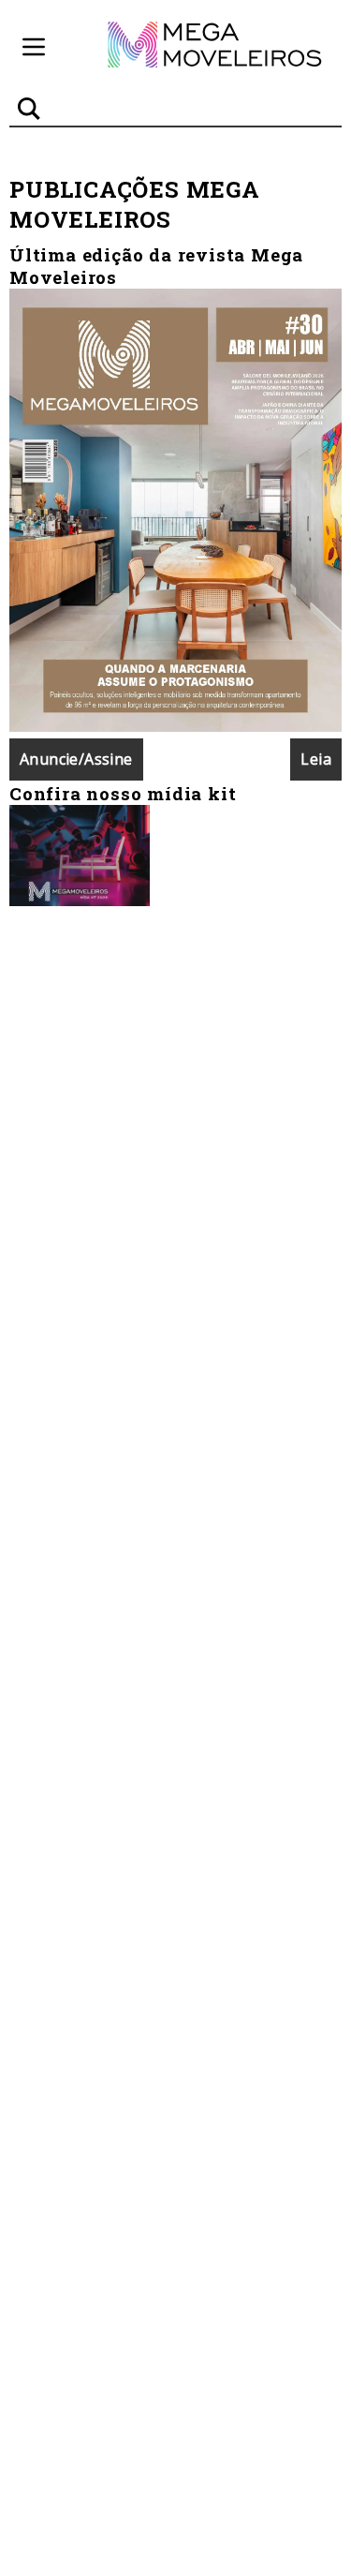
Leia (316, 759)
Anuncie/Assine (76, 759)
